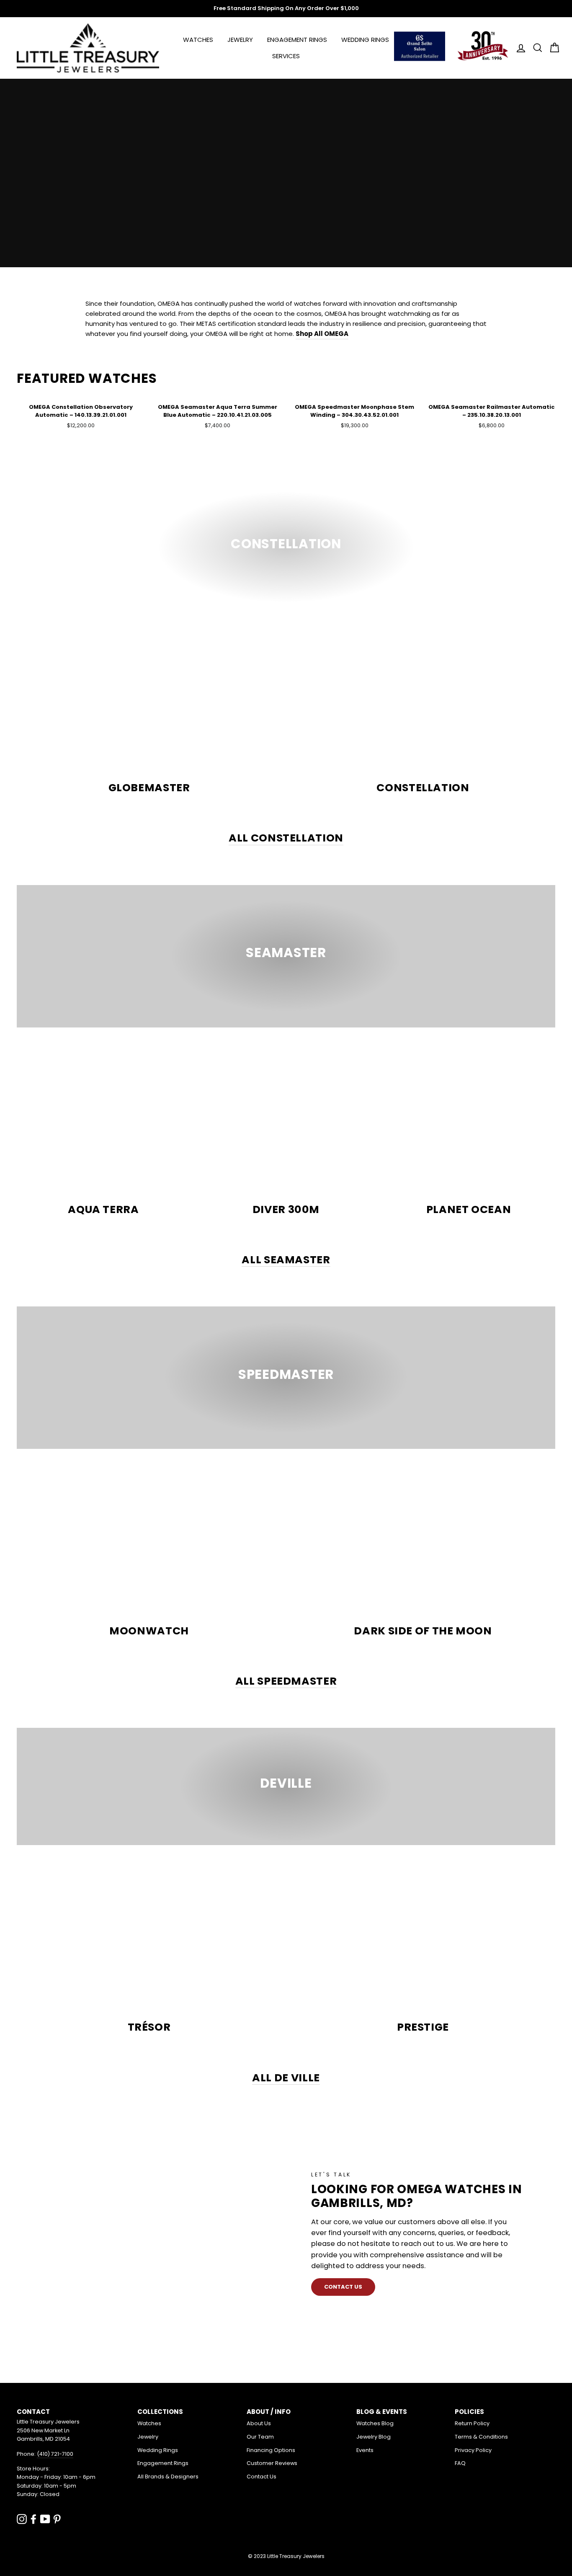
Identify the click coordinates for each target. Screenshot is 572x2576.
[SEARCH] (535, 48)
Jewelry (240, 40)
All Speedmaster (286, 1682)
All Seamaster (286, 1260)
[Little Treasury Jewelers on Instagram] (22, 2519)
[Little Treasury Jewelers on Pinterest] (57, 2519)
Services (286, 56)
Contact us (343, 2287)
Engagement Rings (297, 40)
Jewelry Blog (374, 2437)
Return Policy (472, 2423)
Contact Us (262, 2477)
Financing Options (271, 2450)
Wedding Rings (365, 40)
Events (365, 2450)
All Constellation (286, 838)
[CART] (552, 48)
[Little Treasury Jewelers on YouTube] (45, 2519)
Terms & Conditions (481, 2437)
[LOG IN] (518, 48)
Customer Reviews (272, 2463)
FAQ (460, 2463)
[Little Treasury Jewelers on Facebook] (33, 2519)
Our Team (260, 2437)
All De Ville (286, 2078)
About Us (259, 2423)
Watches (198, 40)
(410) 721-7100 (55, 2454)
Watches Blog (375, 2423)
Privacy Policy (473, 2450)
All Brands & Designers (168, 2477)
